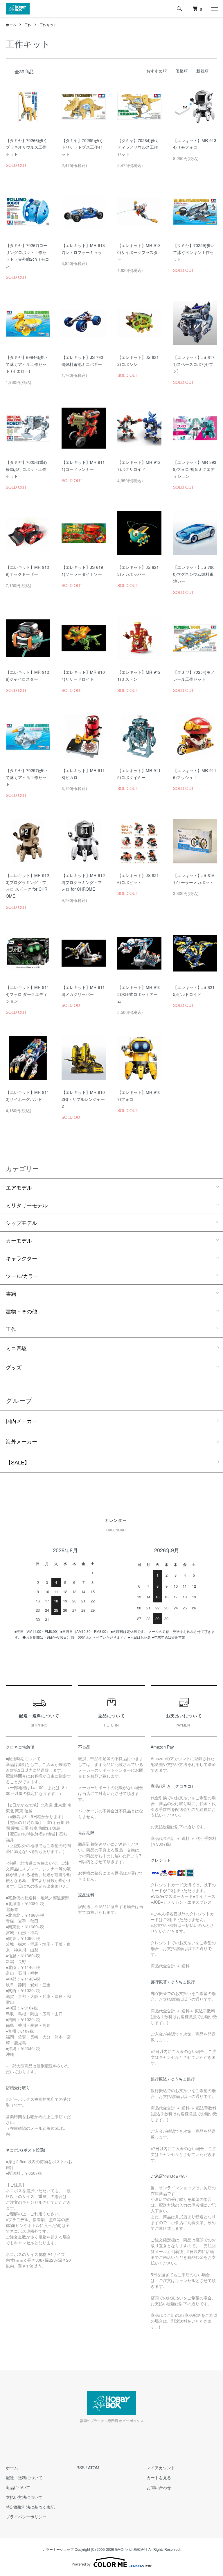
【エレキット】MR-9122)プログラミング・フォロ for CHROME (83, 882)
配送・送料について (24, 2477)
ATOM (94, 2468)
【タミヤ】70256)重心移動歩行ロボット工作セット (27, 469)
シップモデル (21, 1223)
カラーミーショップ (58, 2549)
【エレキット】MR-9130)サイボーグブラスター (139, 252)
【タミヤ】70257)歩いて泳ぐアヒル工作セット (27, 777)
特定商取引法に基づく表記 (30, 2507)
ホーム (11, 24)
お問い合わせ (159, 2487)
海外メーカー (21, 1441)
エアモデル (19, 1187)
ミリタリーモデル (27, 1205)
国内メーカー (21, 1421)
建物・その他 (21, 1311)
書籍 (11, 1293)
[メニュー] (214, 9)
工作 (28, 24)
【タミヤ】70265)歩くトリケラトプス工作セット (82, 147)
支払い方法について (24, 2497)
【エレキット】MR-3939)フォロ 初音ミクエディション (195, 469)
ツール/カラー (22, 1276)
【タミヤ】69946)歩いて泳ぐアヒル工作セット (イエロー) (27, 364)
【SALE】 (18, 1462)
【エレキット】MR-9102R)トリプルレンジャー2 (83, 1099)
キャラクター (21, 1258)
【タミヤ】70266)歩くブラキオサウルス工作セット (27, 147)
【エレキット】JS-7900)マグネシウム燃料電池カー (194, 574)
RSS (80, 2468)
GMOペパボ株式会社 (131, 2549)
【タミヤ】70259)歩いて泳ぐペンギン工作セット (194, 252)
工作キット (48, 24)
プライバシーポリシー (26, 2517)
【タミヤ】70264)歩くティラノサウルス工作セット (138, 147)
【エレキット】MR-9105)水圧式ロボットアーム (139, 994)
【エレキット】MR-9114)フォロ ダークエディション (27, 994)
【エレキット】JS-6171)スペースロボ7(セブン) (194, 364)
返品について (18, 2487)
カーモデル (19, 1240)
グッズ (14, 1367)
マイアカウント (161, 2468)
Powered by (81, 2564)
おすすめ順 (157, 71)
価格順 (181, 71)
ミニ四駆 (16, 1348)
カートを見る (159, 2477)
